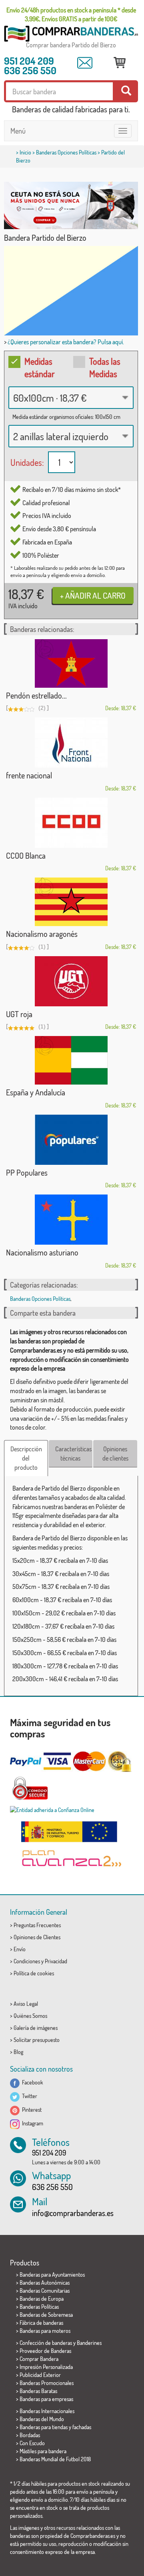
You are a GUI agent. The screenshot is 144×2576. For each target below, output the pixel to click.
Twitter (28, 2096)
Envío (20, 1949)
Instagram (31, 2123)
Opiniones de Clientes (37, 1937)
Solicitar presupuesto (37, 2040)
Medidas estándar (40, 367)
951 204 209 (29, 61)
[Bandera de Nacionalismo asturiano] (71, 1220)
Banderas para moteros (45, 2331)
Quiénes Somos (30, 2016)
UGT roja (19, 1014)
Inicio (25, 152)
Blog (18, 2052)
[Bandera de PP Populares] (71, 1140)
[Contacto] (85, 63)
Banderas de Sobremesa (46, 2315)
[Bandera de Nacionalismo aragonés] (71, 902)
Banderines (89, 2343)
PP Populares (27, 1172)
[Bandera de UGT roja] (71, 981)
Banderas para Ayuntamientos (52, 2274)
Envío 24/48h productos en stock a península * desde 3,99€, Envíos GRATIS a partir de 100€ (71, 14)
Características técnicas (73, 1454)
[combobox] (71, 398)
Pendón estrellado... (36, 695)
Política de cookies (34, 1973)
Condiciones (27, 1961)
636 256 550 (30, 70)
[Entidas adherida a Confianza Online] (71, 1810)
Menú (18, 131)
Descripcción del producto (26, 1458)
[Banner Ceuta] (71, 205)
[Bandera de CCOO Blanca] (71, 823)
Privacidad (56, 1961)
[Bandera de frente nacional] (71, 743)
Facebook (31, 2082)
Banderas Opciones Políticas (66, 152)
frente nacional (29, 775)
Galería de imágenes (36, 2028)
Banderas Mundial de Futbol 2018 (55, 2459)
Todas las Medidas (105, 367)
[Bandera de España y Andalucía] (71, 1060)
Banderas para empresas (46, 2399)
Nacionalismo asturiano (42, 1252)
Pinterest (31, 2110)
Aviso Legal (26, 2004)
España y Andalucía (36, 1092)
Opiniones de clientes (115, 1454)
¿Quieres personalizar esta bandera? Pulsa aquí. (66, 342)
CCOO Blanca (26, 855)
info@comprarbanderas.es (73, 2213)
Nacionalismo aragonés (42, 934)
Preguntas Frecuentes (37, 1925)
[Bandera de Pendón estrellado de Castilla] (71, 663)
